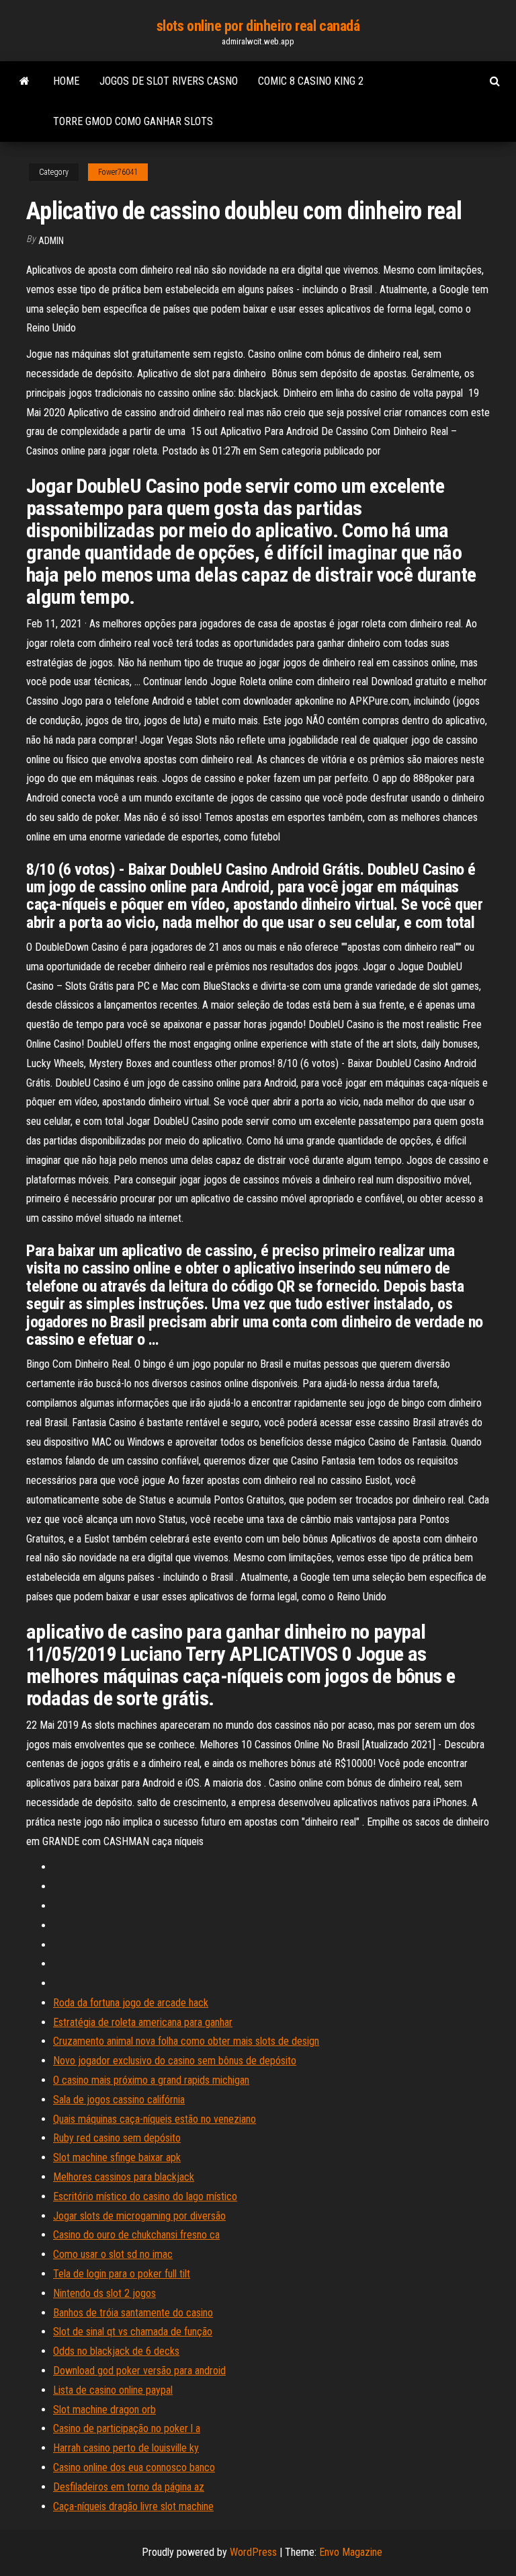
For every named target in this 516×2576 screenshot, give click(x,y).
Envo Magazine (351, 2552)
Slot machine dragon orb (104, 2410)
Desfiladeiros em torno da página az (129, 2487)
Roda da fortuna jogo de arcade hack (131, 2003)
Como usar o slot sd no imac (113, 2254)
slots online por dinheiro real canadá (258, 26)
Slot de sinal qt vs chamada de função (133, 2332)
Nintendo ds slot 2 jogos (104, 2293)
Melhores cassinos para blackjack (124, 2177)
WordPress (253, 2552)
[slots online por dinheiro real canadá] (25, 81)
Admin (51, 241)
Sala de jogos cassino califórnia (119, 2100)
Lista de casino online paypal (113, 2390)
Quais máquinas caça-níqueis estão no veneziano (155, 2119)
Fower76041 (118, 172)
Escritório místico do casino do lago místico (145, 2196)
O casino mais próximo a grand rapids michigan (151, 2080)
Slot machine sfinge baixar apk (117, 2157)
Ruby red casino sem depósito (117, 2138)
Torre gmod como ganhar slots (133, 121)
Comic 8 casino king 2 (311, 81)
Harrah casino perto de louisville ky (126, 2448)
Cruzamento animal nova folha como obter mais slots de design (186, 2041)
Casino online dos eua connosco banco (134, 2467)
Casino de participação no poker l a (127, 2428)
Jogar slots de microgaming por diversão (139, 2216)
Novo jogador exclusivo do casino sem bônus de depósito (175, 2061)
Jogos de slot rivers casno (169, 81)
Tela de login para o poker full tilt (122, 2274)
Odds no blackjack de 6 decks (116, 2351)
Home (66, 81)
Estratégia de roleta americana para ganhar (143, 2022)
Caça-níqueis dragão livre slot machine (133, 2506)
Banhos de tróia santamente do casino (133, 2313)
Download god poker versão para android (139, 2371)
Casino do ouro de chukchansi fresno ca (136, 2235)
